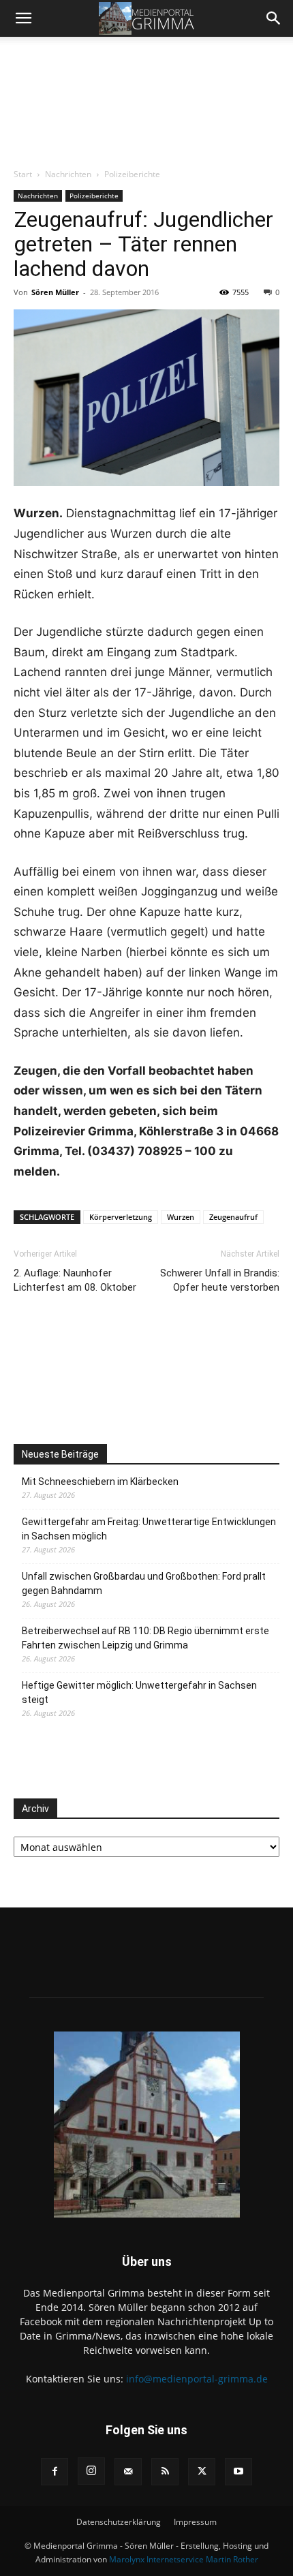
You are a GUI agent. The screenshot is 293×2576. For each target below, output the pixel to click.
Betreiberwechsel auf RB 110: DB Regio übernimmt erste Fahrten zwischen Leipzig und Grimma (145, 1638)
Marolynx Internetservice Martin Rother (184, 2559)
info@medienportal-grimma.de (197, 2379)
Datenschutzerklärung (119, 2522)
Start (23, 174)
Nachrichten (68, 174)
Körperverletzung (121, 1217)
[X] (202, 2472)
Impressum (195, 2522)
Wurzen (181, 1217)
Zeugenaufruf (233, 1217)
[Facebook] (55, 2472)
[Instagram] (91, 2471)
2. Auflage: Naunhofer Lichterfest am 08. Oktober (75, 1280)
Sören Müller (55, 292)
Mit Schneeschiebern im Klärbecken (100, 1482)
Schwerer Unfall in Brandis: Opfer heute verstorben (220, 1280)
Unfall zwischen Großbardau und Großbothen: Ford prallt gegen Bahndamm (144, 1583)
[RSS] (165, 2472)
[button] (23, 18)
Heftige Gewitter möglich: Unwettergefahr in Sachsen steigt (139, 1692)
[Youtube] (238, 2472)
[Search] (274, 18)
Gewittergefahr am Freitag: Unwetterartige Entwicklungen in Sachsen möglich (149, 1529)
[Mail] (128, 2472)
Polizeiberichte (132, 174)
